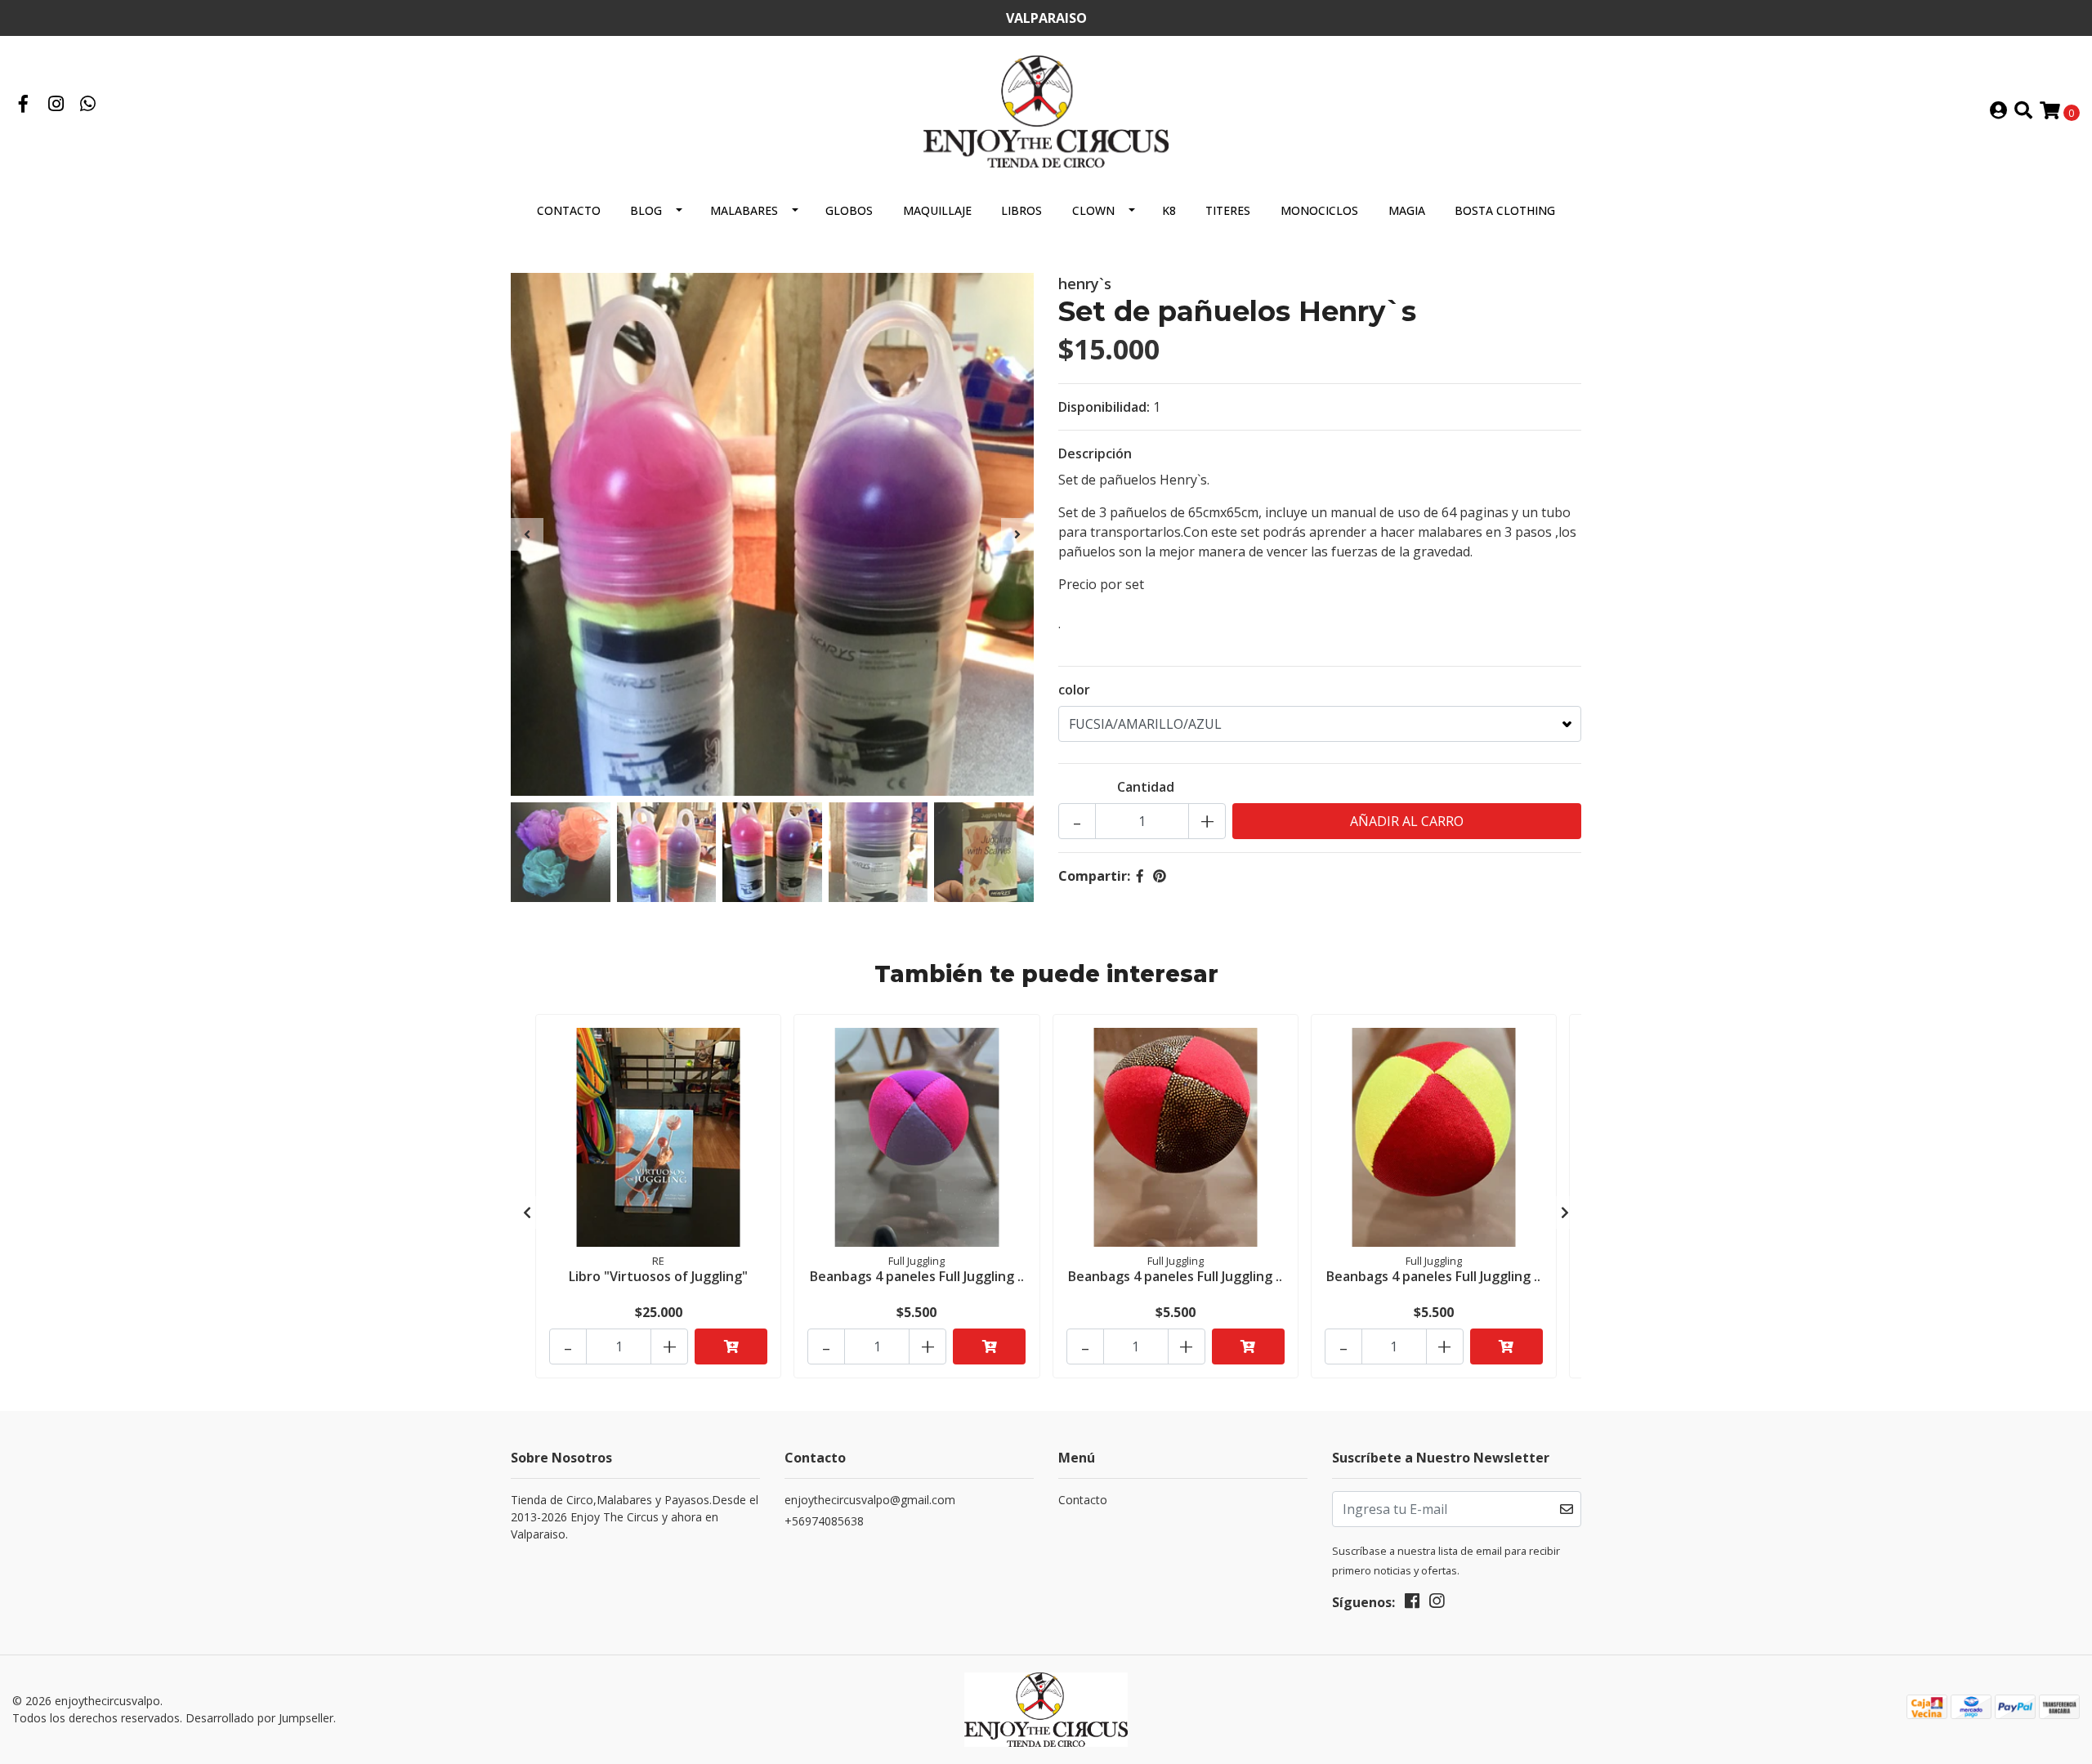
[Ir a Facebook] (24, 105)
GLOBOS (849, 210)
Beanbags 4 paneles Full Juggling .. (917, 1276)
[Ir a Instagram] (56, 105)
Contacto (569, 210)
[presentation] (527, 534)
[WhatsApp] (88, 105)
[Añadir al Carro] (731, 1346)
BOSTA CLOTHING (1505, 210)
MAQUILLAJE (937, 210)
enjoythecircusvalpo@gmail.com (870, 1500)
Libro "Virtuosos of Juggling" (658, 1276)
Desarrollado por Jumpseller (259, 1718)
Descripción (1095, 453)
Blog (646, 210)
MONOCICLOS (1319, 210)
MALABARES (744, 210)
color (1074, 690)
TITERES (1228, 210)
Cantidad (1146, 787)
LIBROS (1021, 210)
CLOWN (1093, 210)
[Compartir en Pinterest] (1160, 876)
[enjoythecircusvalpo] (1046, 110)
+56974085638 (824, 1521)
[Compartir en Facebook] (1140, 876)
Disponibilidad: (1104, 407)
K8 (1169, 210)
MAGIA (1407, 210)
